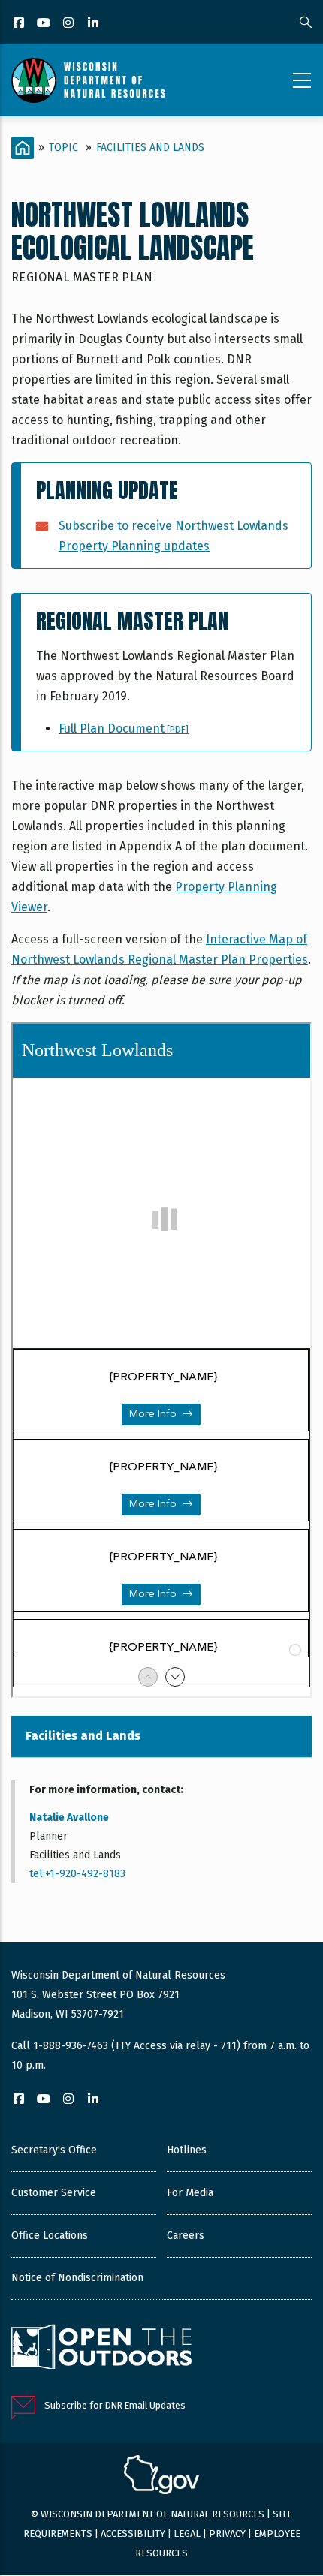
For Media (190, 2193)
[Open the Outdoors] (101, 2349)
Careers (186, 2236)
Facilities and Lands (150, 147)
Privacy (227, 2534)
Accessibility (133, 2534)
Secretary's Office (54, 2150)
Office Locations (50, 2236)
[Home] (88, 80)
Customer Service (54, 2193)
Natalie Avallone (69, 1818)
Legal (187, 2534)
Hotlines (187, 2150)
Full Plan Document (124, 728)
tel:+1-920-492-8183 (77, 1874)
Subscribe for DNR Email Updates (115, 2405)
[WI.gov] (161, 2477)
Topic (63, 147)
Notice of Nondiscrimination (77, 2278)
